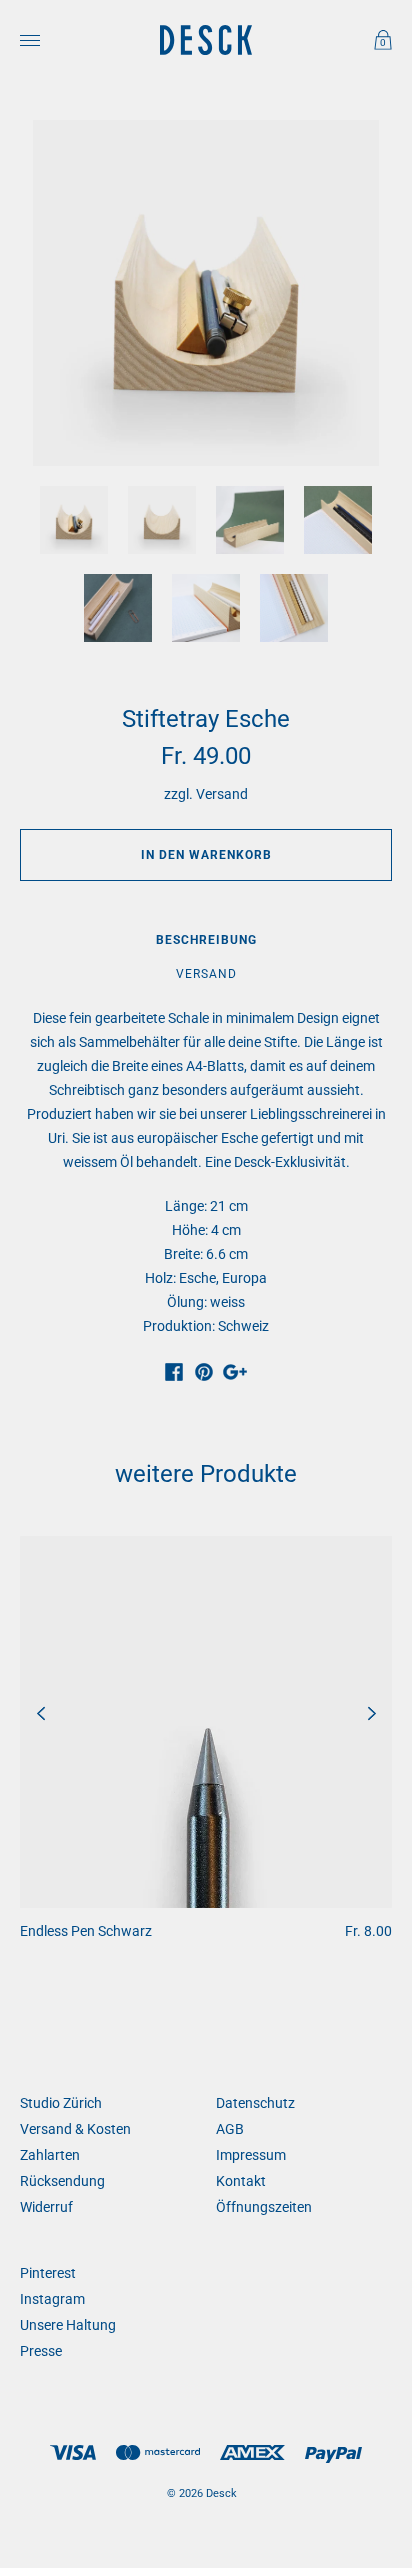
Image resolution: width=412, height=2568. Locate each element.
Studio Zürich (61, 2103)
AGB (230, 2129)
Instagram (52, 2299)
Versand (222, 794)
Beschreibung (206, 940)
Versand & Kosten (75, 2129)
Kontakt (241, 2181)
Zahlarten (50, 2155)
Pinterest (48, 2273)
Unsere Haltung (68, 2325)
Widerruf (46, 2207)
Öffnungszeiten (264, 2207)
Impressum (251, 2155)
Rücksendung (62, 2181)
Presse (41, 2351)
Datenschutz (255, 2103)
